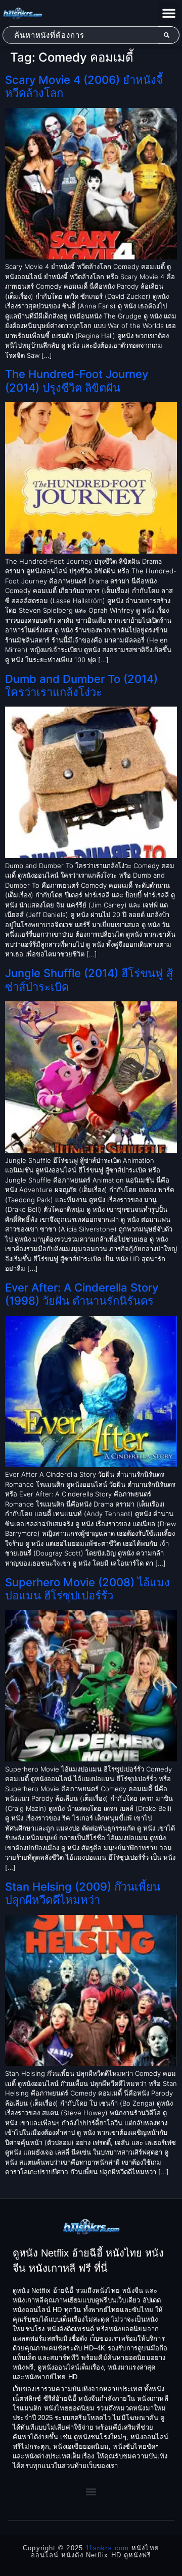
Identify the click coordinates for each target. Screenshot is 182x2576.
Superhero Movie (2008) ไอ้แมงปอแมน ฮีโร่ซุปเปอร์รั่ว (87, 1589)
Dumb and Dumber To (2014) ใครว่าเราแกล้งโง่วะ (81, 685)
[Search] (169, 35)
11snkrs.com (107, 2548)
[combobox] (80, 35)
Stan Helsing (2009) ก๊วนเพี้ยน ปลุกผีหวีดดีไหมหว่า (83, 1893)
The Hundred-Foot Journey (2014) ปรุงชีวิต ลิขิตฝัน (77, 381)
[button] (169, 13)
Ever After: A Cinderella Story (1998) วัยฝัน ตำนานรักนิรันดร (82, 1294)
